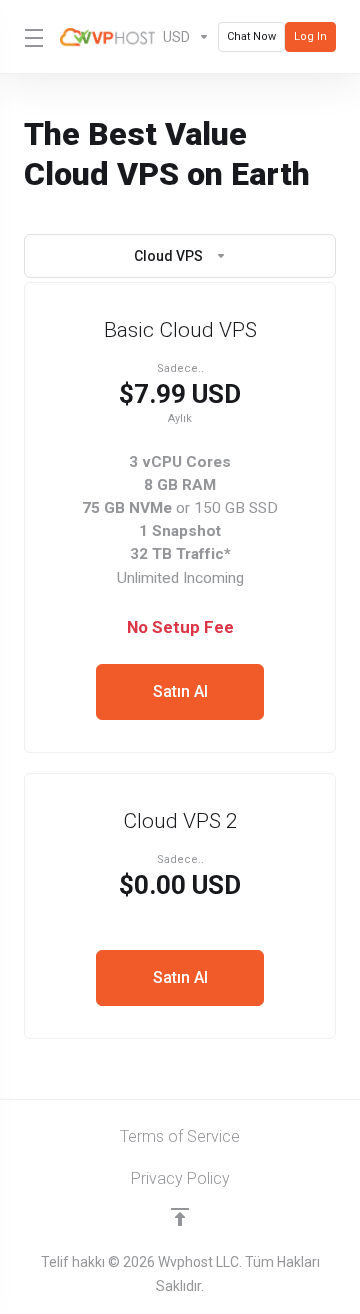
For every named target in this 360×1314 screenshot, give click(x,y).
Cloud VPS (168, 256)
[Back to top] (180, 1217)
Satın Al (180, 691)
